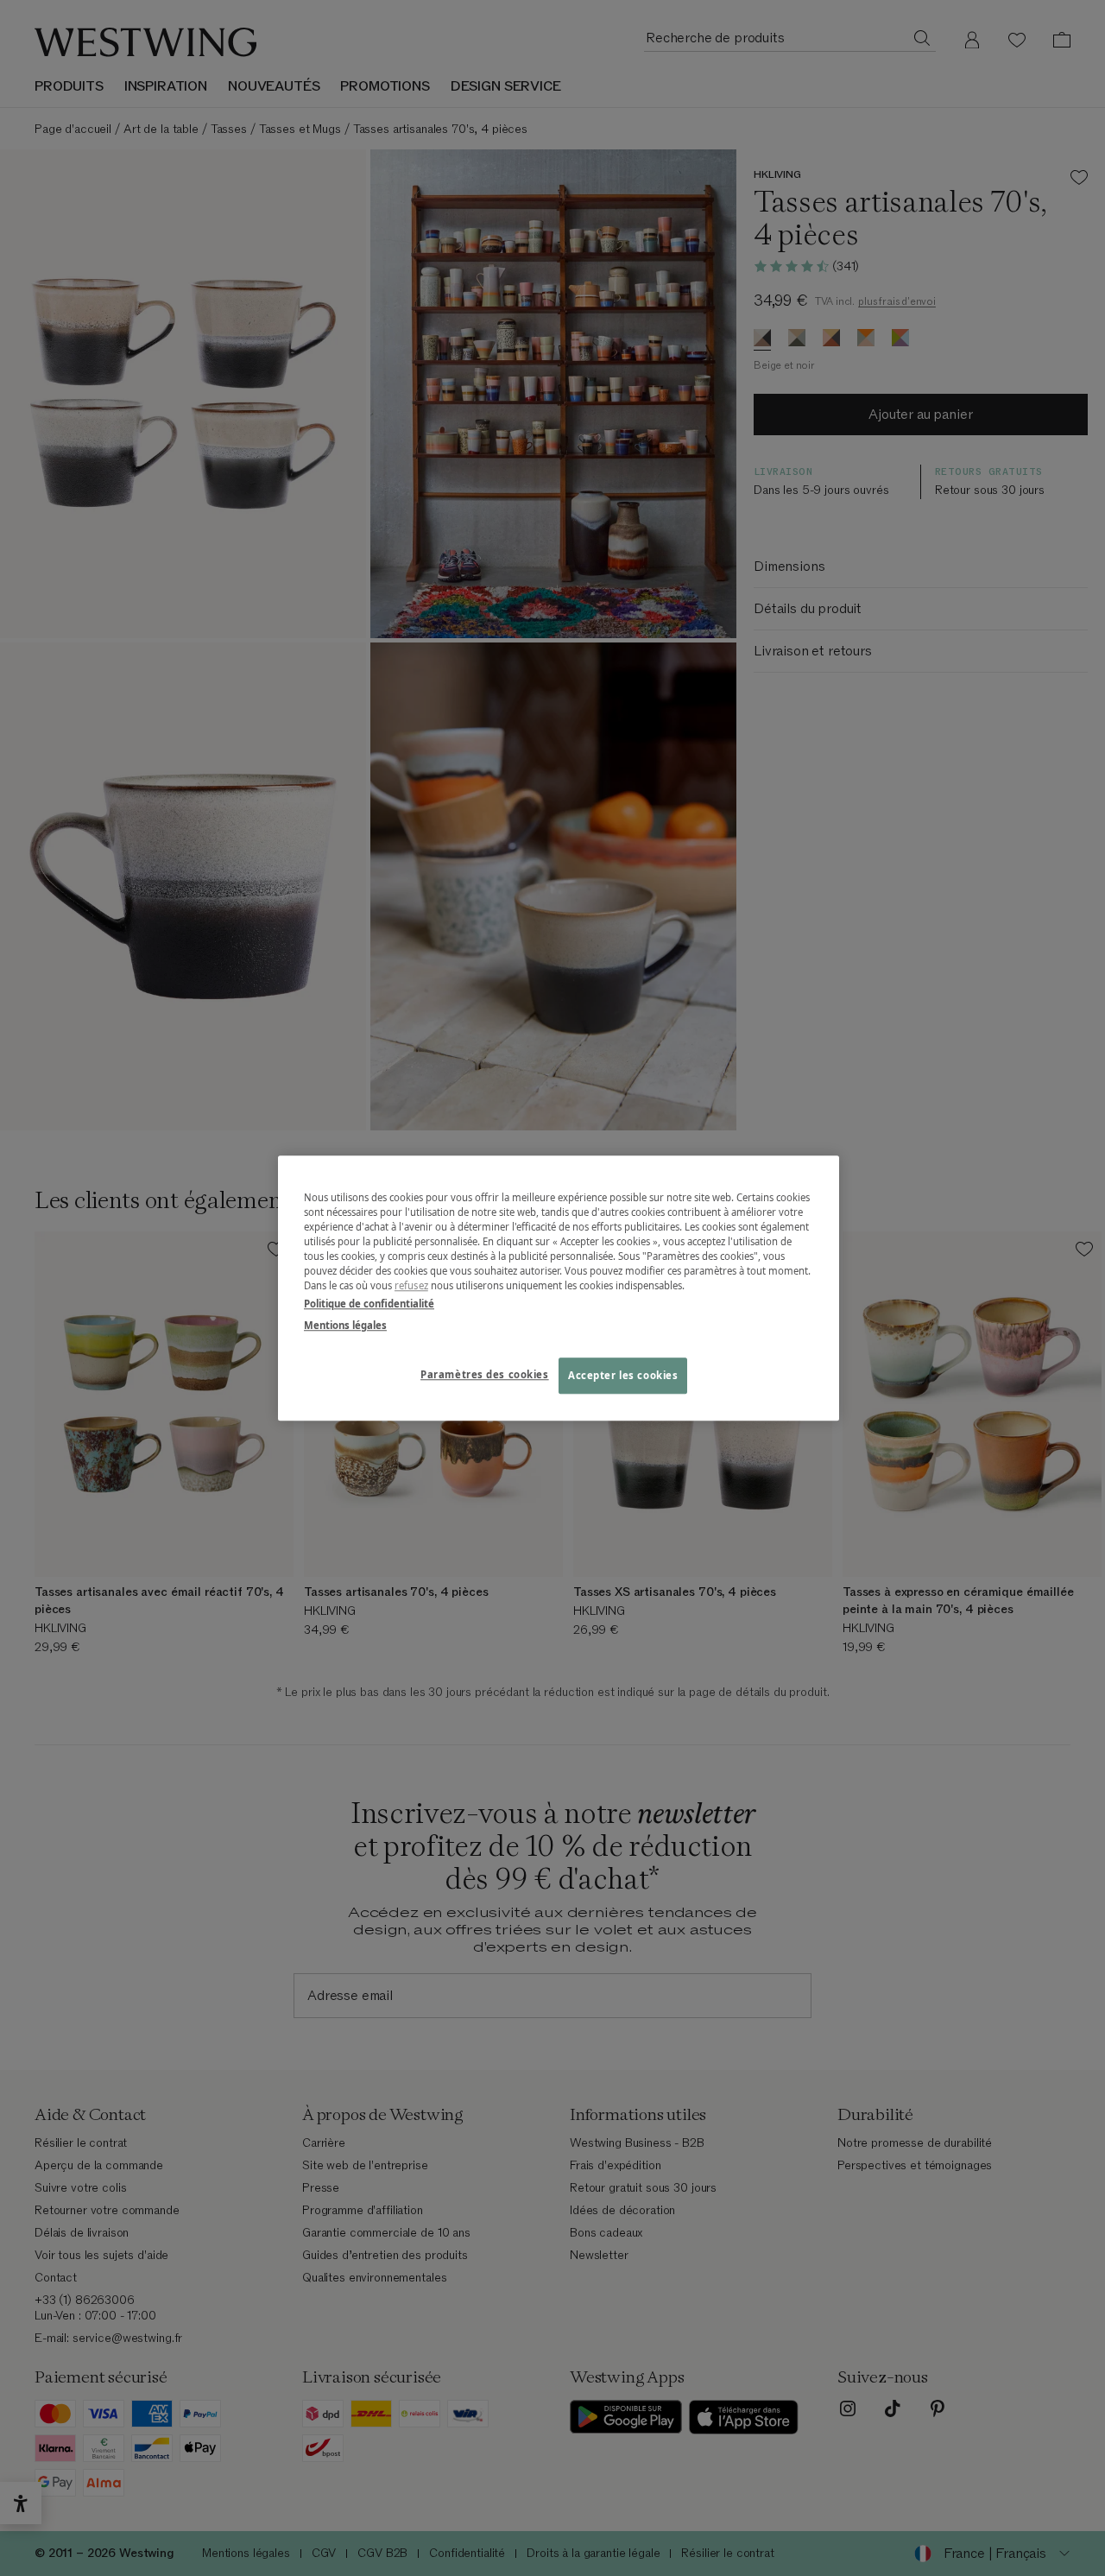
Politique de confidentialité (369, 1304)
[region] (559, 1288)
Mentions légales (345, 1325)
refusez (411, 1285)
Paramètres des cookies (485, 1374)
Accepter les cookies (623, 1375)
